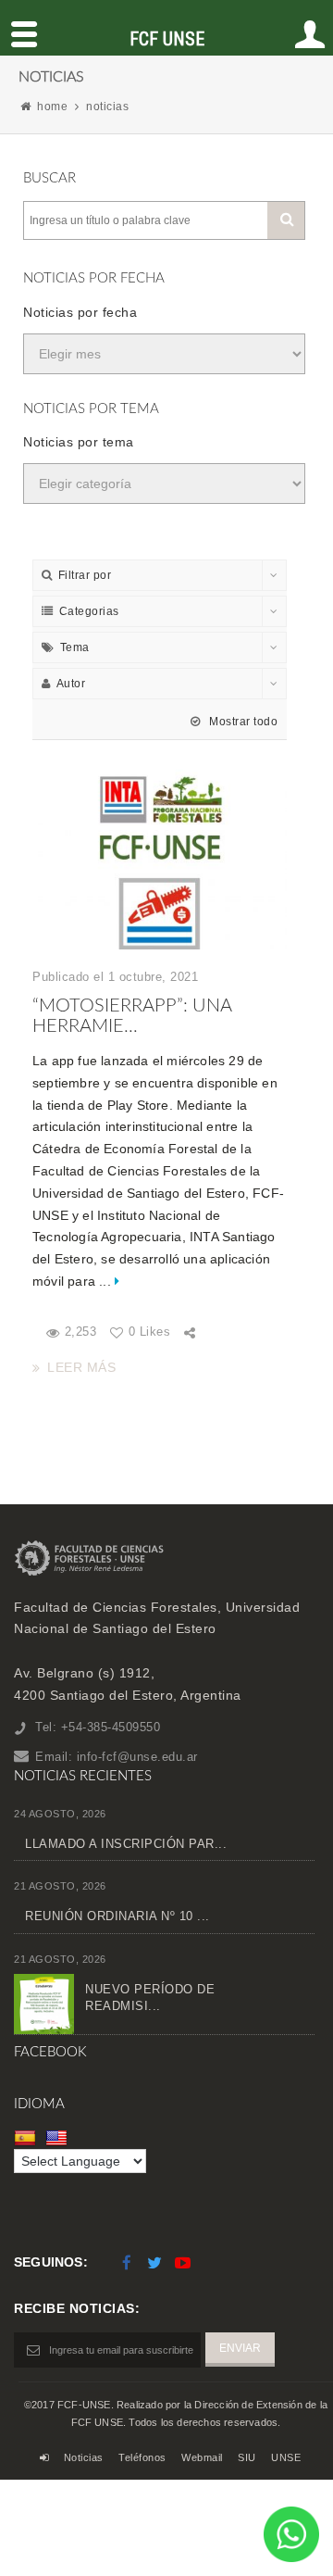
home (52, 107)
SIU (247, 2457)
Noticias (84, 2457)
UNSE (286, 2457)
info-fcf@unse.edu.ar (137, 1757)
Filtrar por (85, 575)
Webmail (202, 2457)
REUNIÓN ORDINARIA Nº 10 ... (117, 1916)
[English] (59, 2137)
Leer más (81, 1367)
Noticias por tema (79, 442)
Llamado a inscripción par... (126, 1844)
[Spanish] (27, 2137)
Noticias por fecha (80, 312)
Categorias (89, 611)
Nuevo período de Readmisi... (150, 1998)
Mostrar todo (242, 722)
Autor (71, 684)
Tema (75, 647)
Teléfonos (142, 2457)
